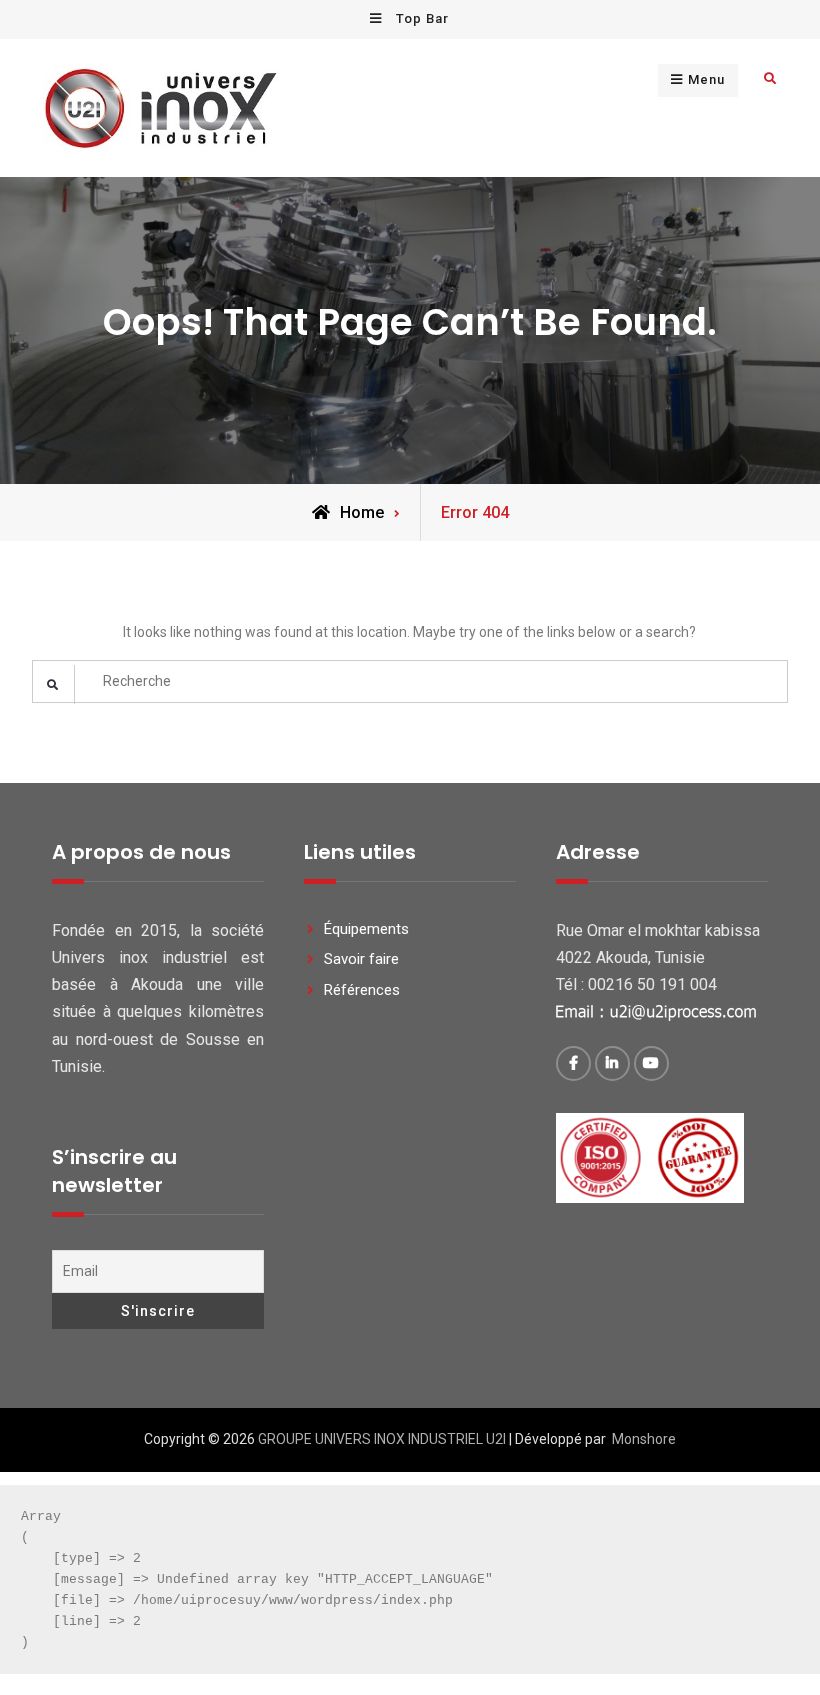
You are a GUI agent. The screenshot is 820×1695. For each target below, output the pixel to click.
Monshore (644, 1439)
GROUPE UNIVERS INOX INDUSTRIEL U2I (382, 1439)
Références (362, 990)
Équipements (366, 929)
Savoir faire (361, 959)
